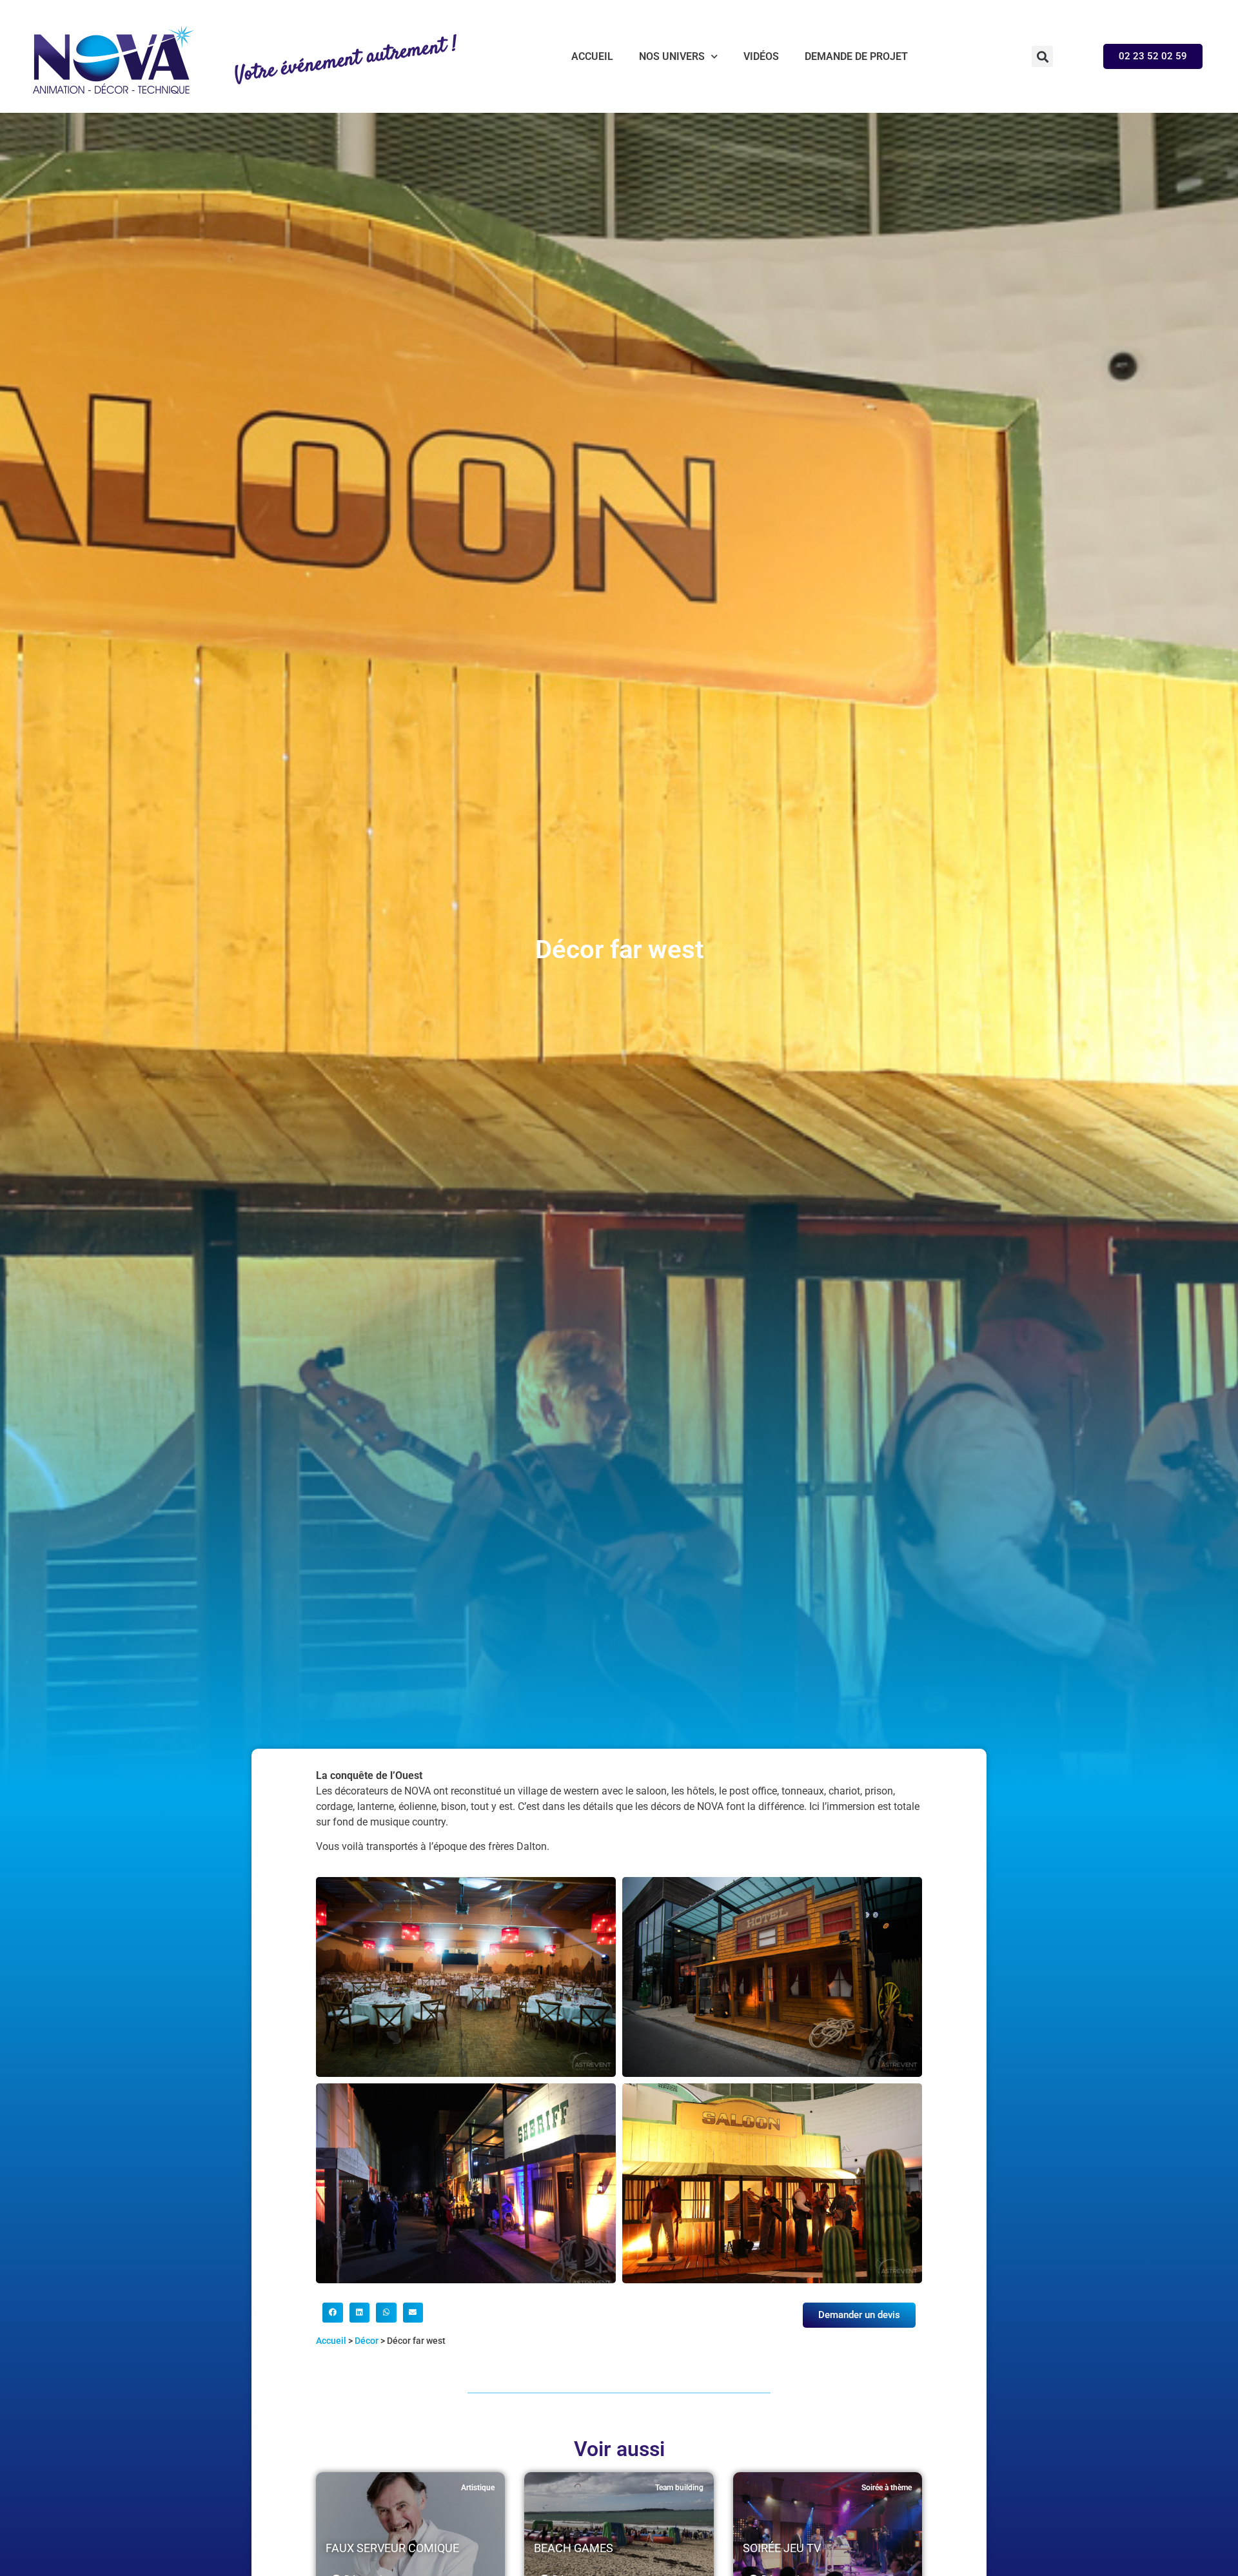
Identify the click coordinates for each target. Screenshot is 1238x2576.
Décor (367, 2341)
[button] (1042, 56)
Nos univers (672, 56)
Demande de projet (856, 56)
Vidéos (761, 56)
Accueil (592, 56)
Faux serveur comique (392, 2548)
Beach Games (574, 2548)
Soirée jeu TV (782, 2548)
